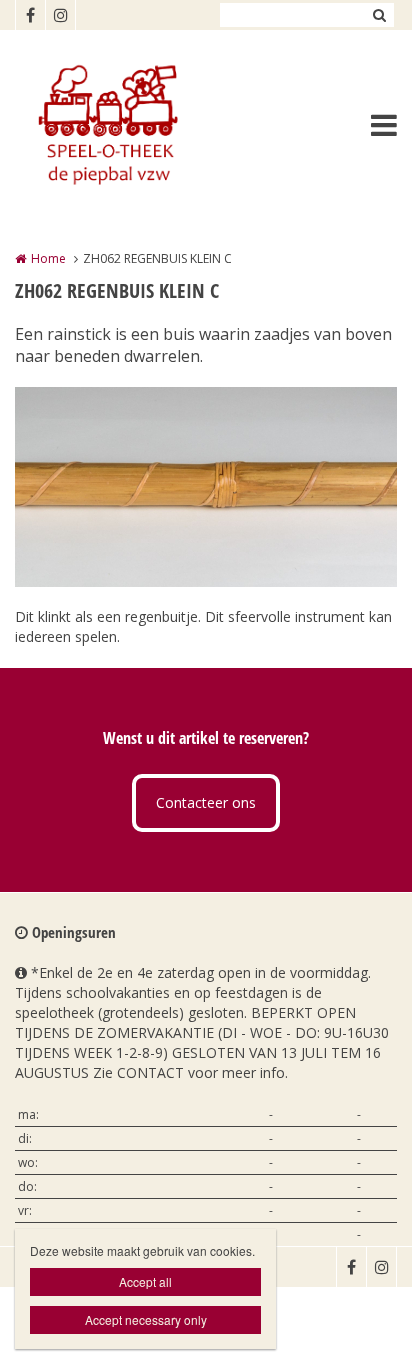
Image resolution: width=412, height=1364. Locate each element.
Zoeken (379, 15)
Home (48, 258)
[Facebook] (30, 15)
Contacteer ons (206, 802)
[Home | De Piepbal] (136, 125)
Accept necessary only (146, 1319)
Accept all (145, 1281)
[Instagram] (60, 15)
